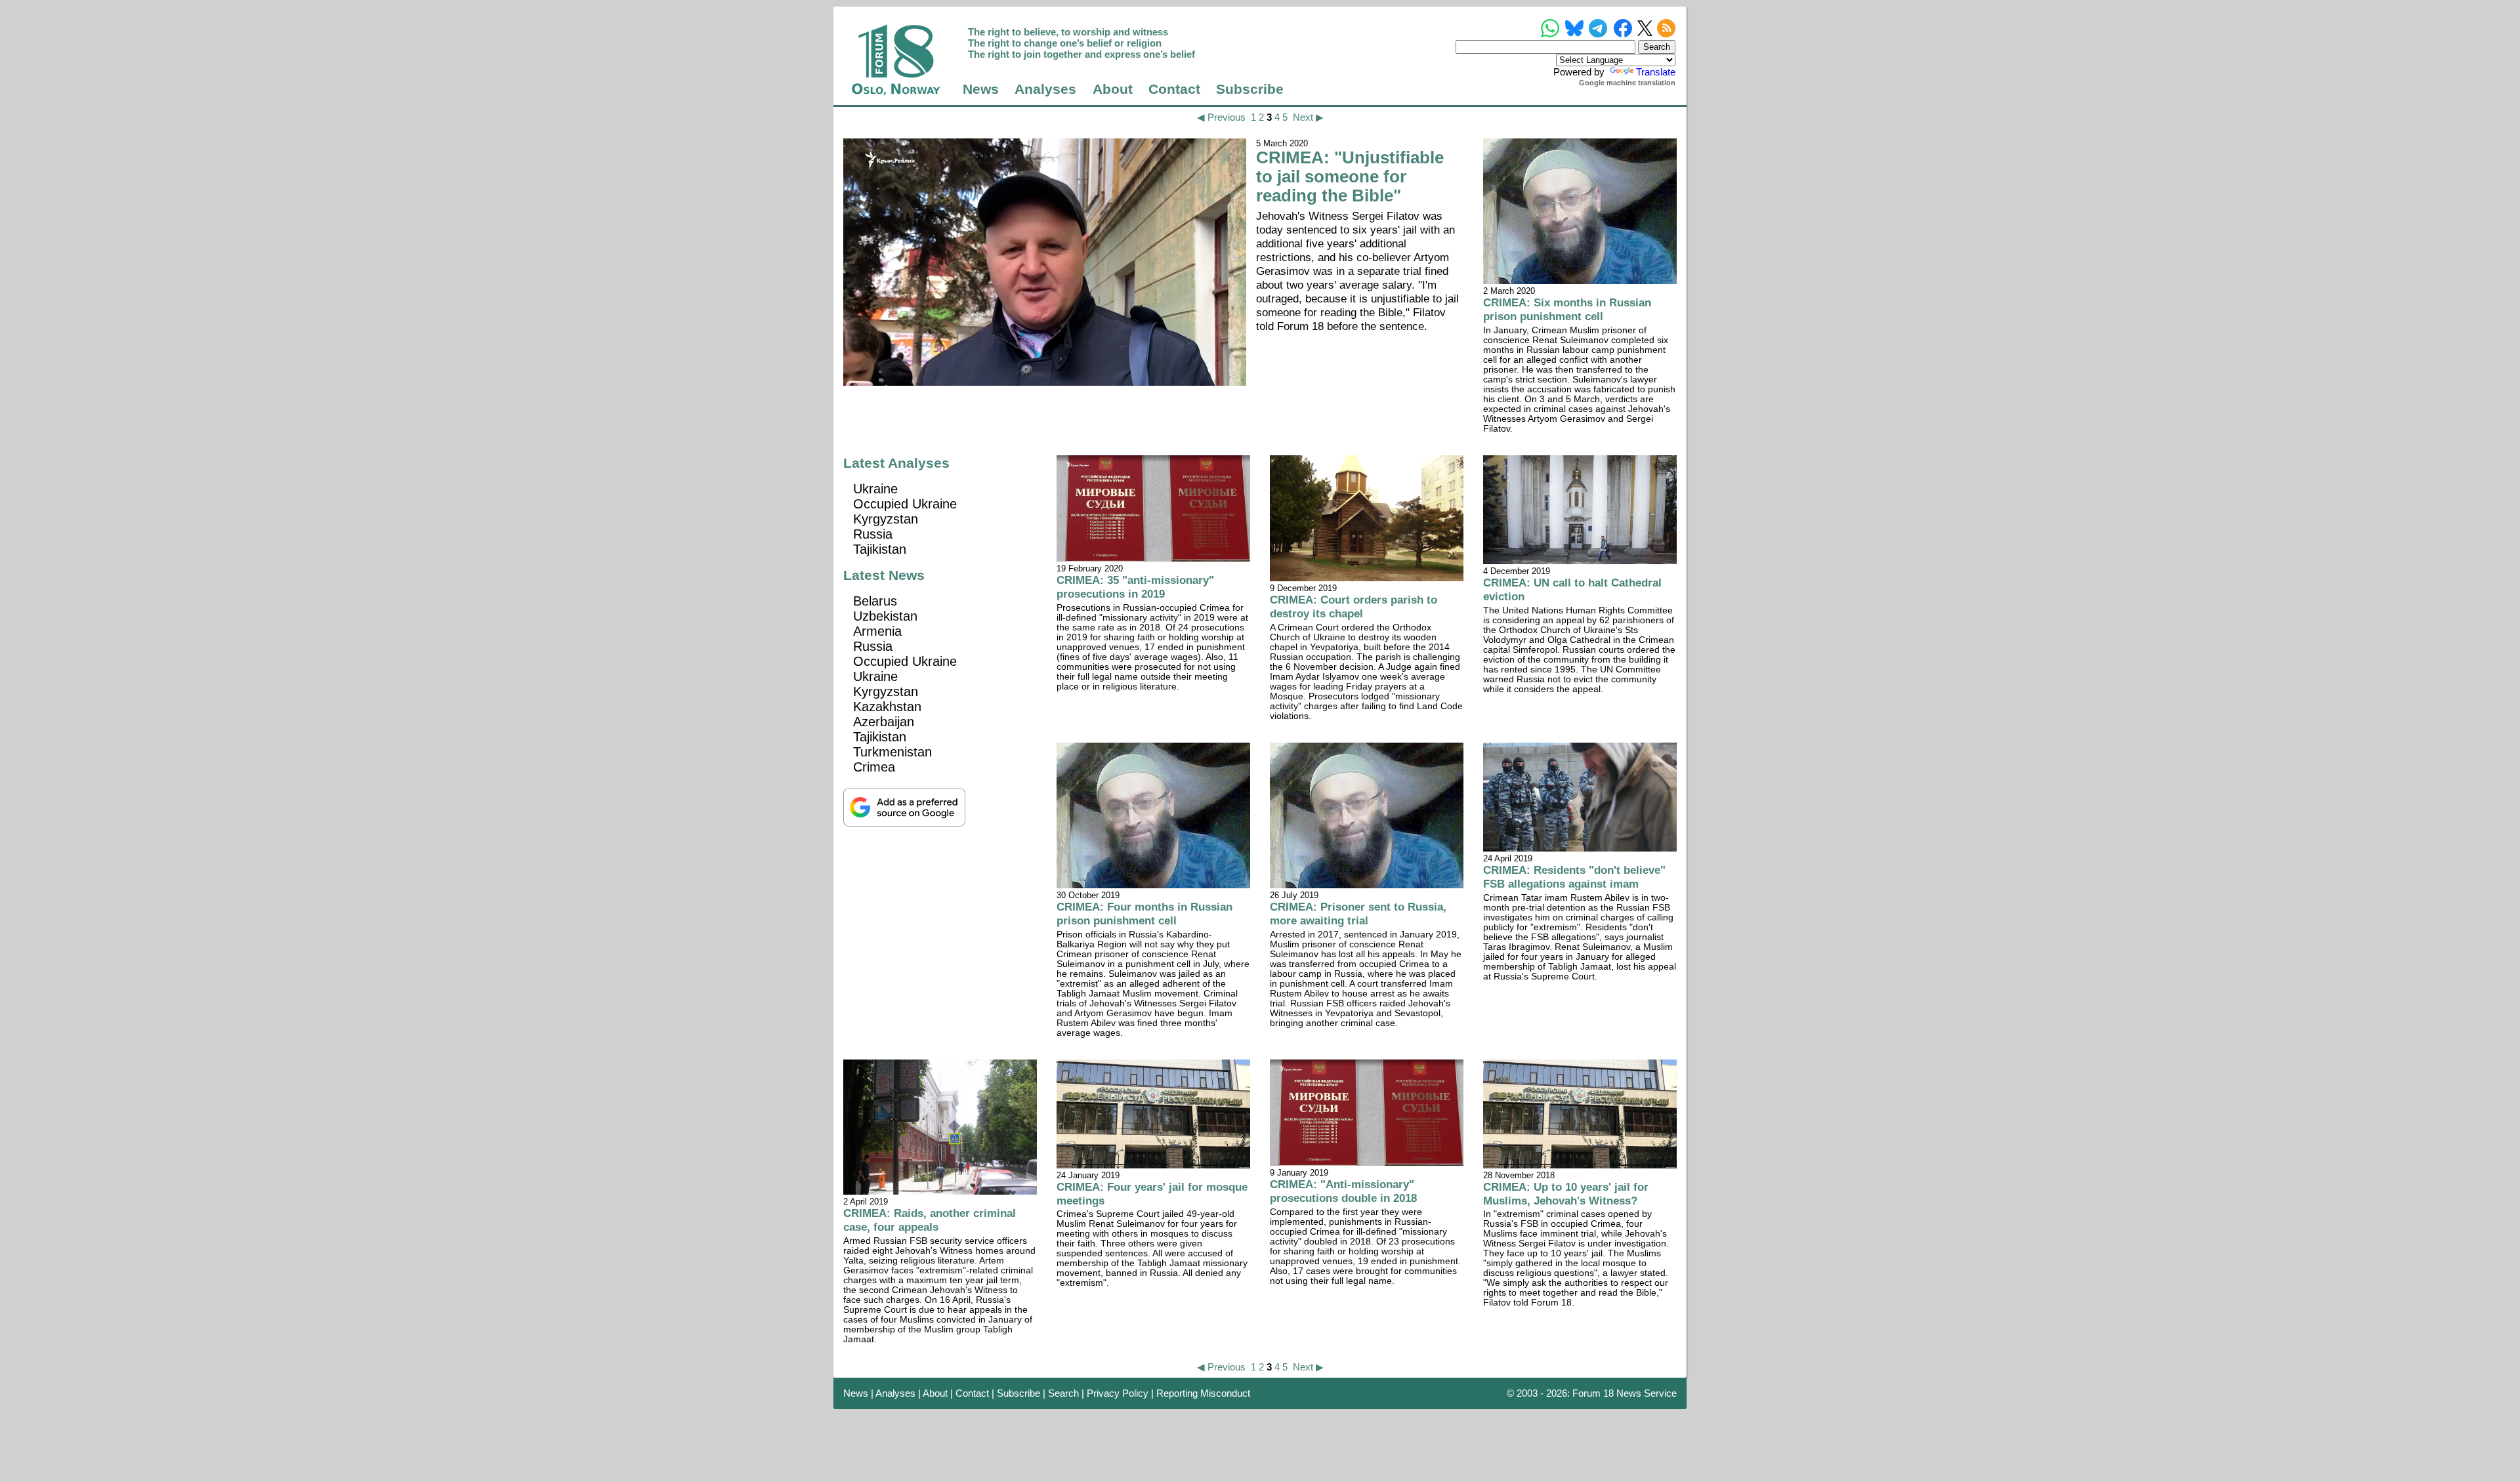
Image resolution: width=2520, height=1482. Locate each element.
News (981, 89)
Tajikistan (880, 549)
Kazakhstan (887, 707)
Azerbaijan (884, 722)
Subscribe (1250, 89)
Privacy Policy (1118, 1393)
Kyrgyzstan (886, 519)
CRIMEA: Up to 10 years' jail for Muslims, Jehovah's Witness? (1566, 1194)
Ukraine (875, 489)
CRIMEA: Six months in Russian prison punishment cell (1567, 309)
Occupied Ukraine (905, 504)
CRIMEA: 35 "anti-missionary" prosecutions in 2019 (1135, 587)
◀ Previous (1221, 117)
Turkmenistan (892, 752)
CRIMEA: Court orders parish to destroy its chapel (1354, 607)
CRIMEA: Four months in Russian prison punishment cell (1144, 914)
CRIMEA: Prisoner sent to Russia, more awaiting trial (1358, 914)
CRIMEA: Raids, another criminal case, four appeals (930, 1220)
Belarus (875, 601)
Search (1063, 1393)
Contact (1174, 89)
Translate (1656, 72)
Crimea (874, 767)
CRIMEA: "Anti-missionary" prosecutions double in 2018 (1343, 1191)
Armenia (877, 631)
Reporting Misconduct (1203, 1393)
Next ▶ (1308, 117)
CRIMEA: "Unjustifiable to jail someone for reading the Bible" (1350, 176)
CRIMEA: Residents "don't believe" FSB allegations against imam (1574, 877)
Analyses (1045, 89)
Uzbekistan (885, 616)
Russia (873, 534)
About (1113, 89)
